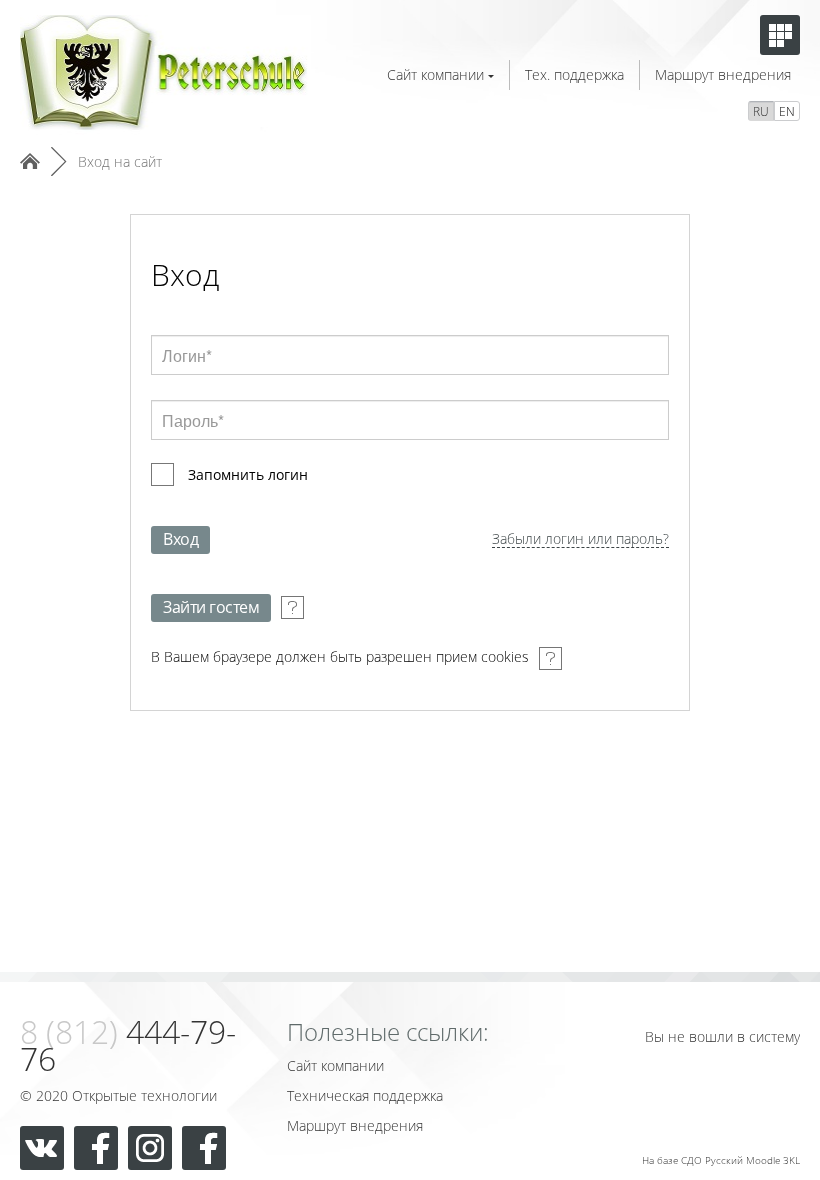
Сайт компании (435, 74)
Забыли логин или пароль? (580, 539)
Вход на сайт (120, 161)
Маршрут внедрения (723, 74)
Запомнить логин (248, 474)
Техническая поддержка (365, 1095)
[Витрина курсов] (780, 35)
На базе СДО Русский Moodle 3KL (721, 1160)
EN (787, 111)
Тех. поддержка (574, 74)
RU (761, 111)
